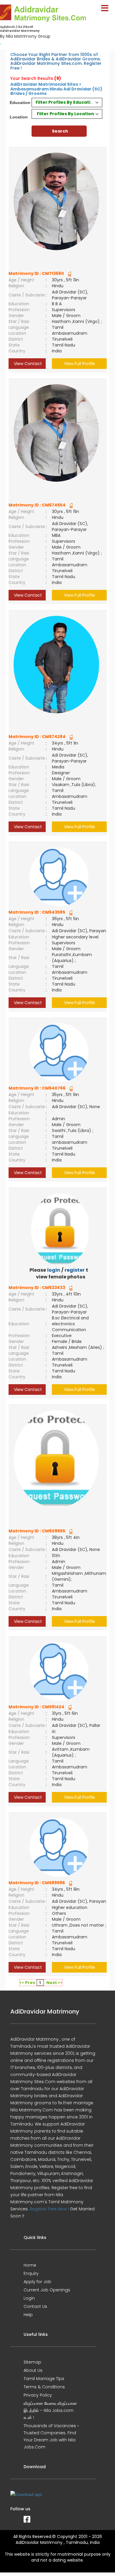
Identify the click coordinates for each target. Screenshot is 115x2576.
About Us (33, 2370)
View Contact (27, 364)
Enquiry (31, 2273)
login (54, 1270)
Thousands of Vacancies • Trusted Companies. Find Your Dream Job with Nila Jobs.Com (51, 2436)
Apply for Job (37, 2282)
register (75, 1270)
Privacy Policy (38, 2395)
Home (30, 2265)
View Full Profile (79, 364)
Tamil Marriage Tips (44, 2379)
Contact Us (35, 2306)
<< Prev (27, 1983)
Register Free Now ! (49, 2209)
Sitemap (32, 2362)
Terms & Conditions (44, 2387)
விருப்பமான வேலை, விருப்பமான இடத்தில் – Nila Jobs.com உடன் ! (50, 2410)
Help (28, 2315)
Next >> (54, 1983)
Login (29, 2298)
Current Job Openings (47, 2290)
